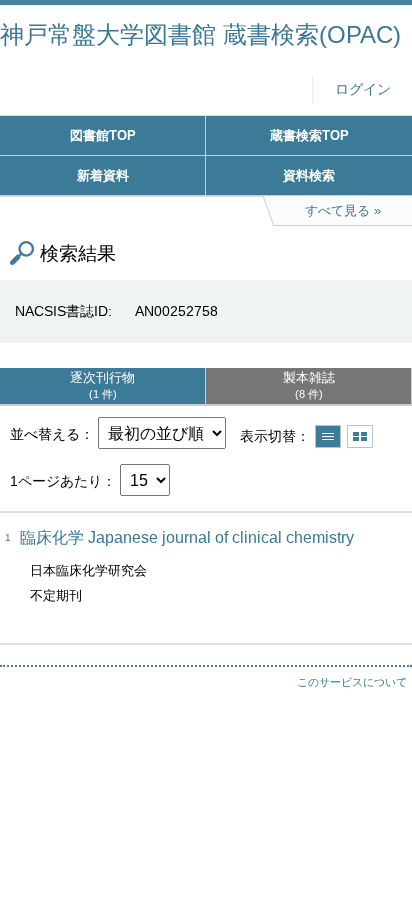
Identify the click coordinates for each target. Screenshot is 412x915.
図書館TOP (103, 135)
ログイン (363, 89)
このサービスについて (352, 682)
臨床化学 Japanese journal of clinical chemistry (187, 537)
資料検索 (309, 175)
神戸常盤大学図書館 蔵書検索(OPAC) (200, 34)
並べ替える (45, 434)
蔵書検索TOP (309, 135)
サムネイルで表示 (360, 436)
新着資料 (103, 175)
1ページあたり (56, 481)
